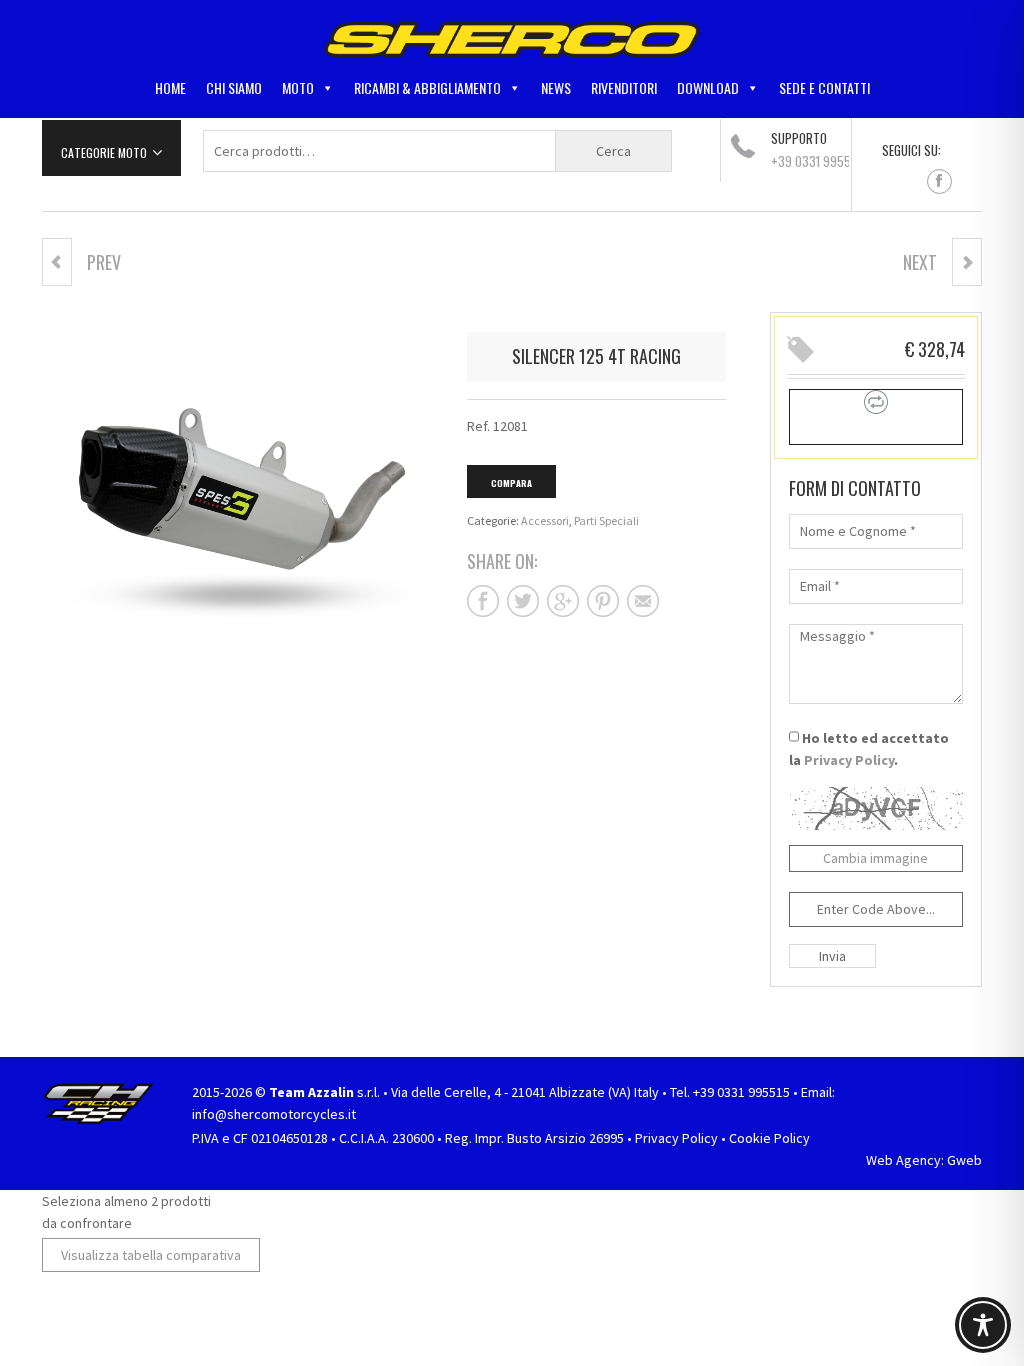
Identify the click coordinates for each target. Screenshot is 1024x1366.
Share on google (563, 601)
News (556, 87)
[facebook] (939, 181)
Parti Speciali (606, 520)
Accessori (545, 520)
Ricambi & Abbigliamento (427, 87)
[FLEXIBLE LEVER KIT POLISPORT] (57, 262)
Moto (298, 87)
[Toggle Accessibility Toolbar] (983, 1325)
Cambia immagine (875, 858)
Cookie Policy (769, 1138)
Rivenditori (624, 87)
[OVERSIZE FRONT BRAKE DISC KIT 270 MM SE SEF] (967, 262)
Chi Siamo (234, 87)
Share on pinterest (603, 601)
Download (708, 87)
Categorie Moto (104, 152)
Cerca (613, 151)
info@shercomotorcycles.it (274, 1114)
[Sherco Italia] (512, 38)
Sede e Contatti (824, 87)
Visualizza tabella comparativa (151, 1255)
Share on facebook (483, 601)
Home (170, 87)
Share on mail (643, 601)
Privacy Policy (849, 760)
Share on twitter (523, 601)
